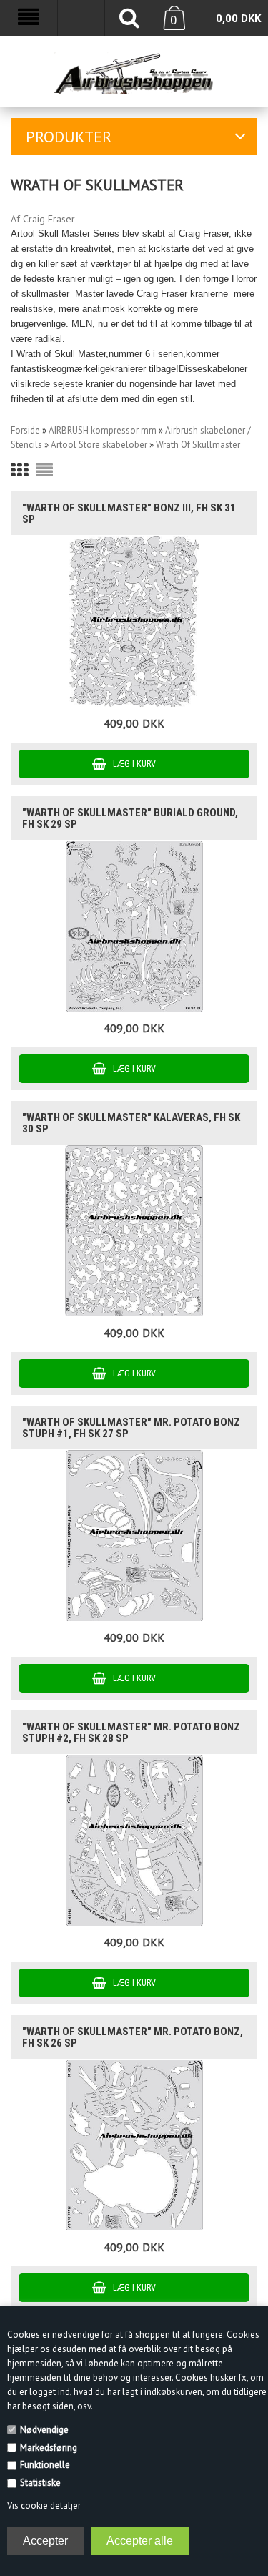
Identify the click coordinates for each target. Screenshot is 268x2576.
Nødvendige (44, 2430)
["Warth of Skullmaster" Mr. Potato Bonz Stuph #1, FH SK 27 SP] (134, 1536)
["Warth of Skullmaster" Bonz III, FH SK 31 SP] (134, 621)
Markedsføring (49, 2448)
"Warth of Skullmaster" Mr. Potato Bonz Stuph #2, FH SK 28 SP (131, 1733)
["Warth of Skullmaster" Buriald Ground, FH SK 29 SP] (134, 926)
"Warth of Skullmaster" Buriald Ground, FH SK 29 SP (130, 818)
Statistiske (40, 2483)
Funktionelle (45, 2465)
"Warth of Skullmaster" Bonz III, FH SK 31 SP (129, 514)
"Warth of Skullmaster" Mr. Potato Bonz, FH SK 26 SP (133, 2037)
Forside (25, 430)
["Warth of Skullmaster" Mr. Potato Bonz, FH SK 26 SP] (134, 2145)
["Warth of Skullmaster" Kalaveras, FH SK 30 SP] (134, 1231)
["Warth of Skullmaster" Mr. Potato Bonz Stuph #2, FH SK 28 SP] (134, 1840)
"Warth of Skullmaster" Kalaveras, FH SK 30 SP (131, 1123)
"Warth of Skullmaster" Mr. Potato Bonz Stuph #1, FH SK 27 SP (131, 1428)
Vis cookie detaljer (44, 2506)
